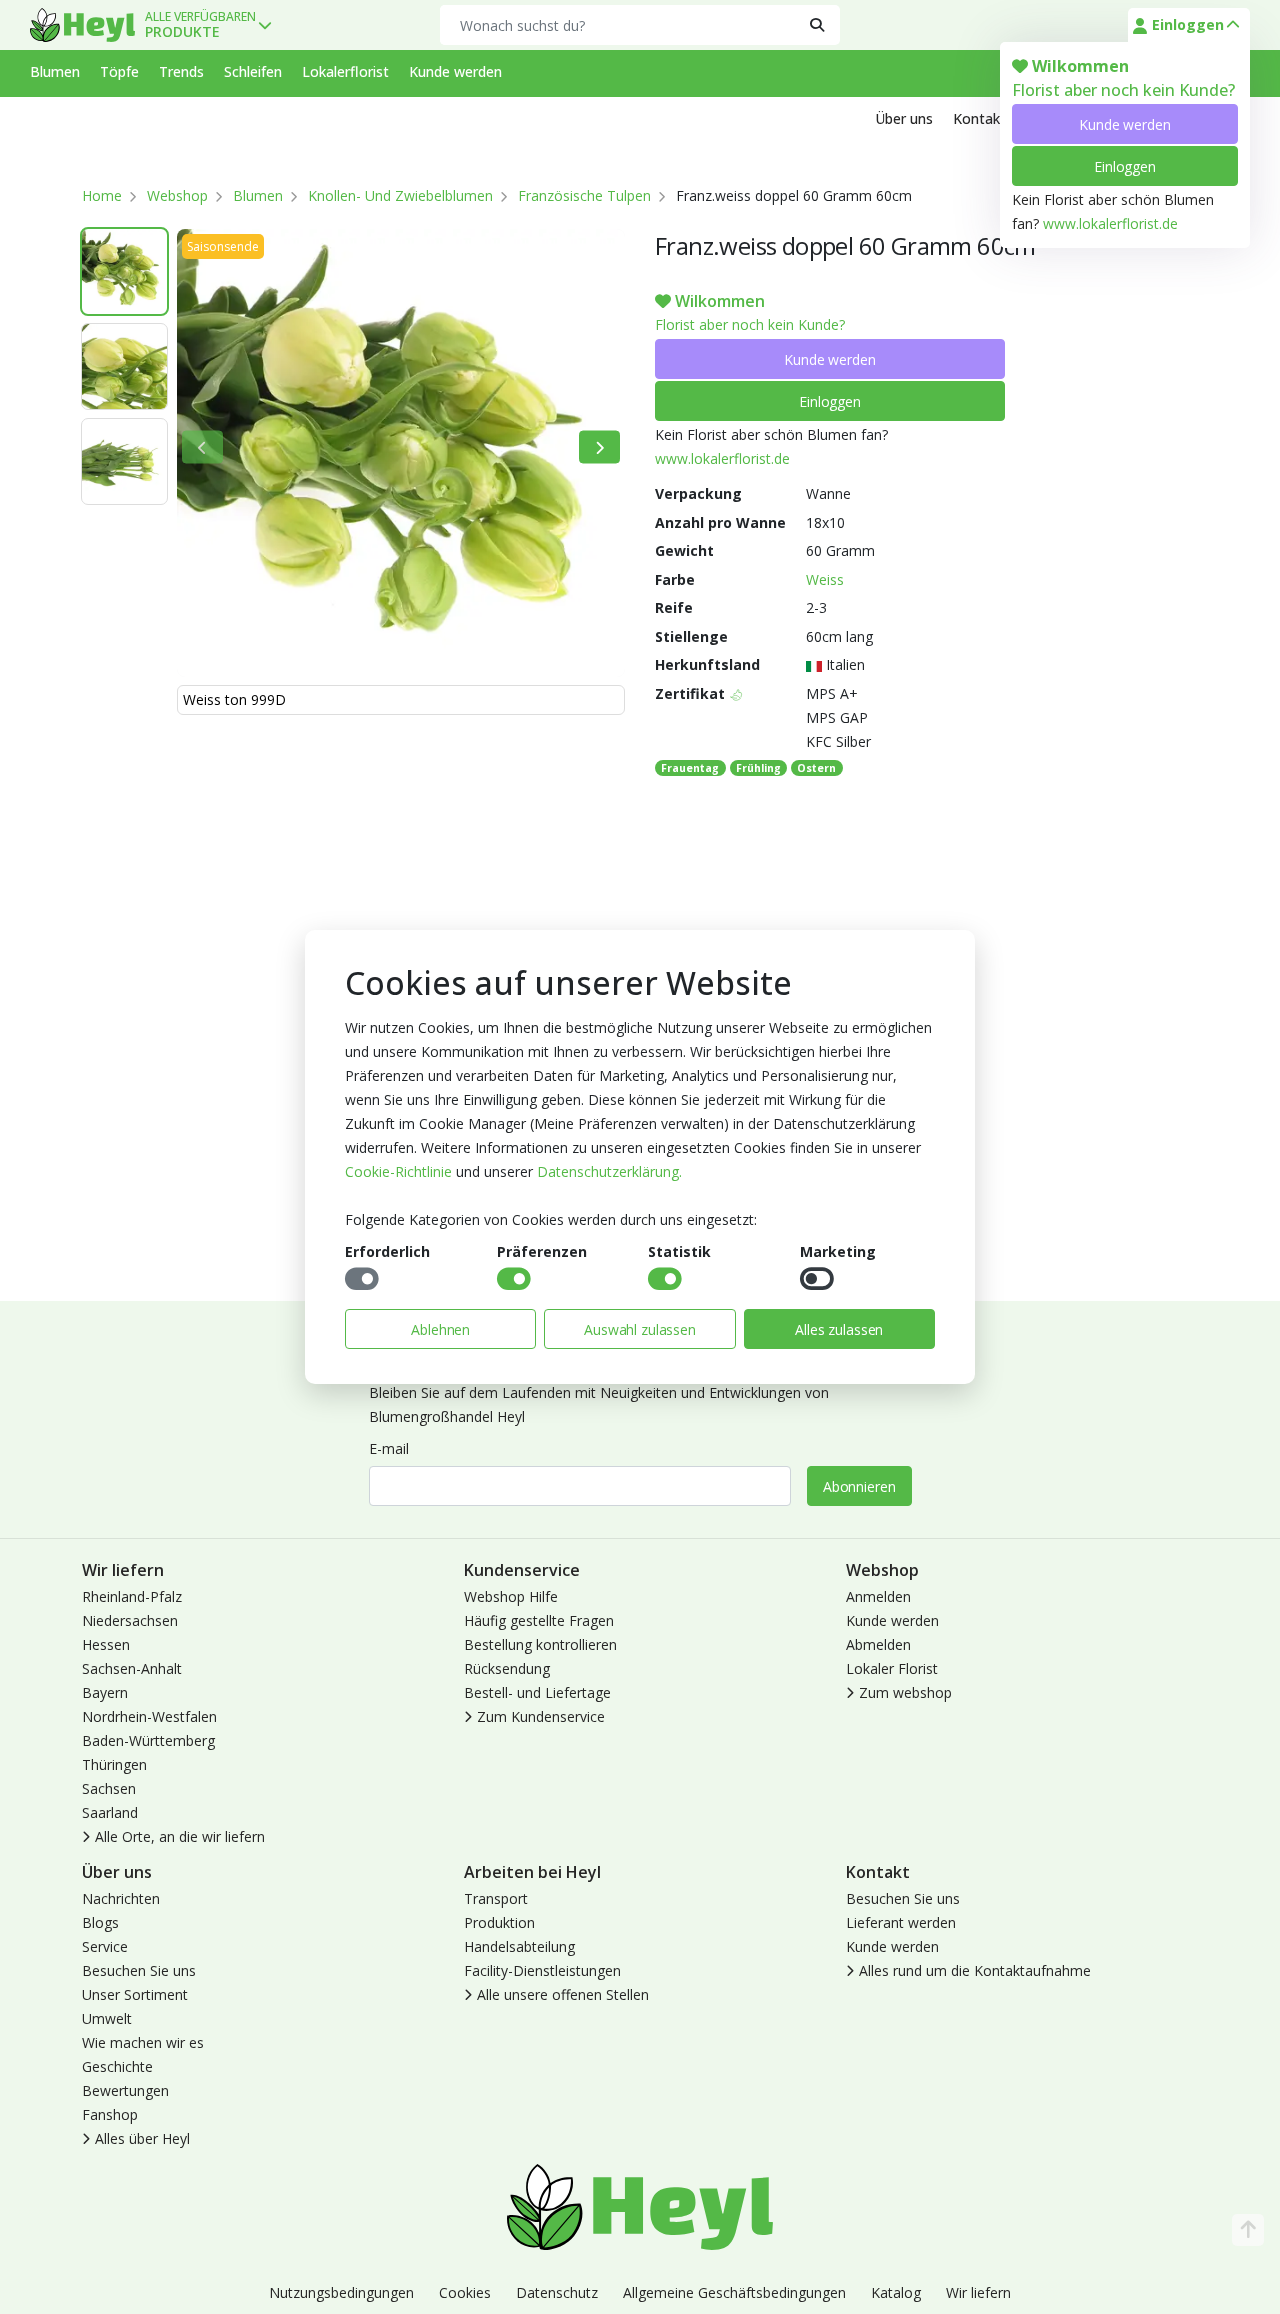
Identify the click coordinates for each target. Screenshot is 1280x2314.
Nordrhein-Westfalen (149, 1716)
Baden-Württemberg (148, 1740)
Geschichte (117, 2066)
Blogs (100, 1922)
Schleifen (253, 71)
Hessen (106, 1644)
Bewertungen (125, 2090)
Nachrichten (121, 1898)
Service (105, 1946)
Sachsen (109, 1788)
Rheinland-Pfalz (132, 1596)
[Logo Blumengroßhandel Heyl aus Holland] (82, 25)
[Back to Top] (1248, 2230)
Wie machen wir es (143, 2042)
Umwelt (107, 2018)
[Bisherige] (202, 447)
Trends (181, 71)
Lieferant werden (901, 1922)
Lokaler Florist (892, 1668)
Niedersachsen (130, 1620)
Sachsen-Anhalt (132, 1668)
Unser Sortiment (135, 1994)
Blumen (55, 71)
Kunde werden (1124, 124)
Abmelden (878, 1644)
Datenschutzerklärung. (609, 1171)
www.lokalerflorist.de (1110, 223)
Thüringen (114, 1764)
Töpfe (119, 71)
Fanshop (110, 2114)
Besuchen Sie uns (139, 1970)
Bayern (105, 1692)
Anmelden (878, 1596)
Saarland (110, 1812)
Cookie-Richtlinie (398, 1171)
